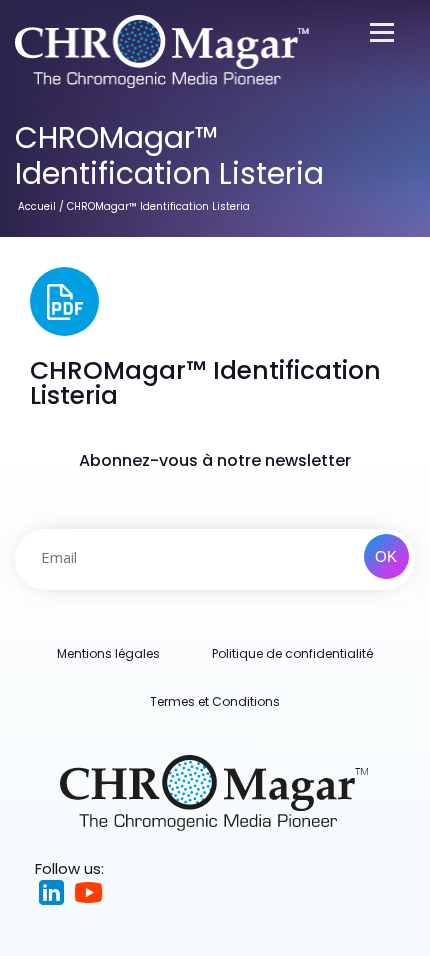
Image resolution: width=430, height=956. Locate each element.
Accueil (37, 206)
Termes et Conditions (215, 701)
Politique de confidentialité (292, 653)
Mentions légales (108, 653)
